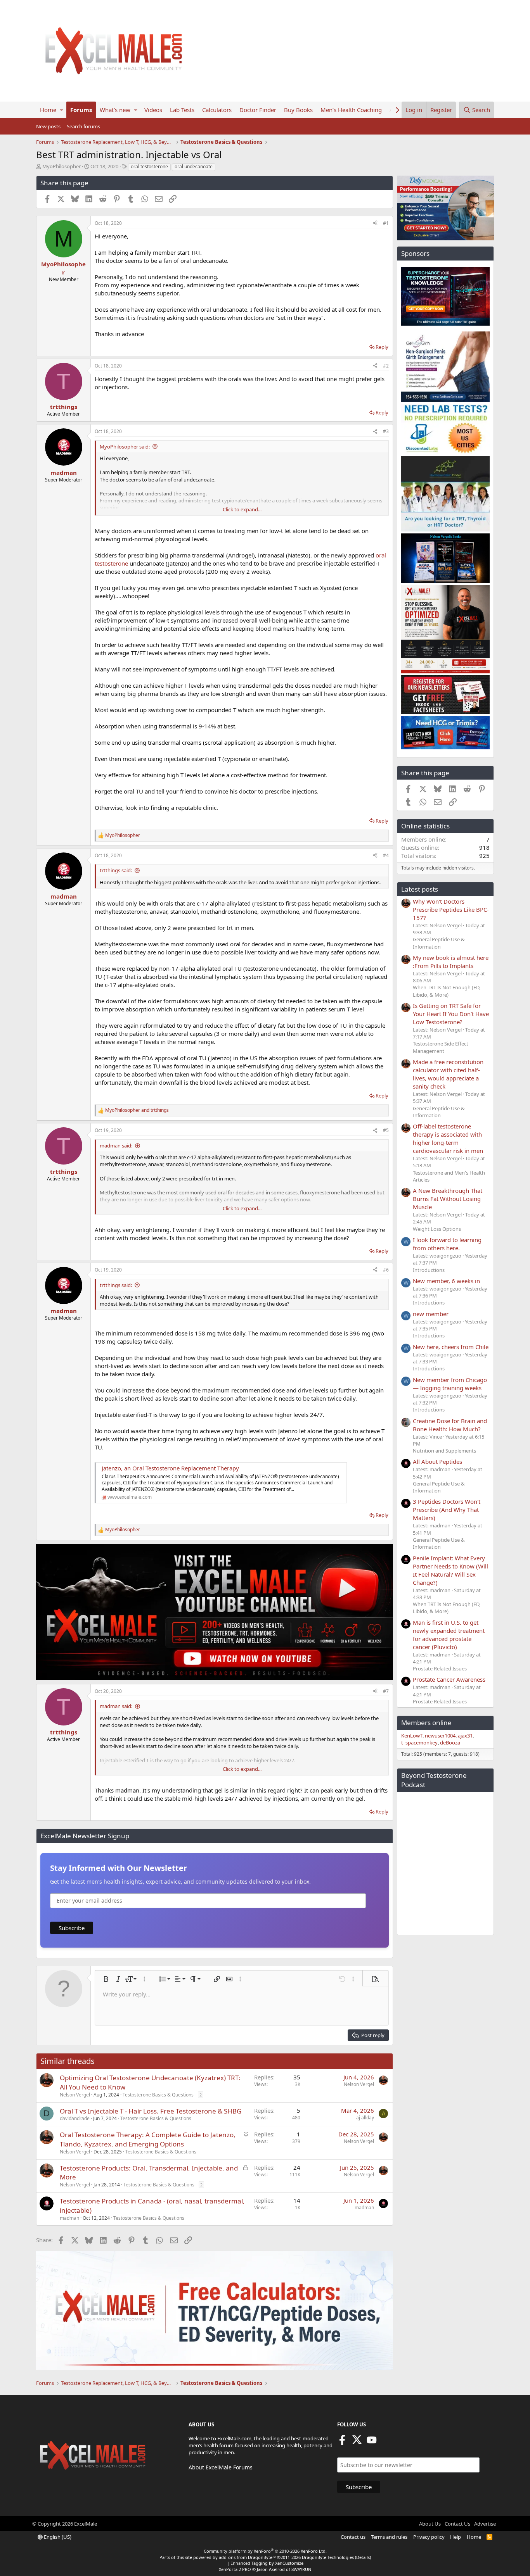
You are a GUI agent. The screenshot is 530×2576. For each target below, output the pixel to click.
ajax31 (465, 1736)
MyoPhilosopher (61, 166)
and (137, 1110)
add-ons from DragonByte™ (247, 2557)
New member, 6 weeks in (446, 1281)
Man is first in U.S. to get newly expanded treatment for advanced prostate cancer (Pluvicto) (449, 1635)
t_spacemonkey (419, 1743)
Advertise (485, 2524)
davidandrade (75, 2118)
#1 (386, 223)
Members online (426, 1723)
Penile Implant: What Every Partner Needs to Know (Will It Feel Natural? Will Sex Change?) (450, 1570)
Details (363, 2557)
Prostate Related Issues (440, 1668)
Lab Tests (182, 110)
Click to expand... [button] (242, 509)
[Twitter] (357, 2442)
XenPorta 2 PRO (235, 2569)
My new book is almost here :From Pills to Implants (451, 962)
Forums (81, 110)
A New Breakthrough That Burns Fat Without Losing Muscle (448, 1199)
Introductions (429, 1270)
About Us (430, 2524)
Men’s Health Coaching (351, 110)
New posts (48, 126)
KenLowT (412, 1736)
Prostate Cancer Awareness (449, 1679)
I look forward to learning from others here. (447, 1244)
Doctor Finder (258, 110)
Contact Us (457, 2524)
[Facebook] (342, 2442)
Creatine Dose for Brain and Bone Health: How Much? (450, 1425)
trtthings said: (116, 870)
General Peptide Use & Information (439, 943)
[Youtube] (372, 2442)
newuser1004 (440, 1736)
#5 (386, 1130)
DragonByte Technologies (328, 2557)
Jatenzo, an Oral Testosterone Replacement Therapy (170, 1468)
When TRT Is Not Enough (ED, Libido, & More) (447, 991)
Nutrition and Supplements (444, 1451)
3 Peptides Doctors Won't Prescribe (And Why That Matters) (447, 1510)
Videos (153, 110)
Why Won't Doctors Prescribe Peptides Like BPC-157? (451, 909)
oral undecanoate (194, 166)
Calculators (217, 110)
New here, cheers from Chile (451, 1347)
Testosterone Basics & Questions (158, 2095)
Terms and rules (389, 2537)
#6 (386, 1270)
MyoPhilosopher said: (125, 447)
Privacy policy (429, 2537)
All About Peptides (437, 1461)
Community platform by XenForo (265, 2551)
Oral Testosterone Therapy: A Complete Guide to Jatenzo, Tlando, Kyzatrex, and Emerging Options (148, 2139)
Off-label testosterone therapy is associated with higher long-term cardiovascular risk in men (448, 1138)
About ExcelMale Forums (221, 2467)
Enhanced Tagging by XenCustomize (267, 2563)
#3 (386, 431)
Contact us (353, 2537)
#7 (386, 1691)
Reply (382, 347)
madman (69, 2218)
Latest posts (420, 889)
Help (456, 2537)
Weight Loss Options (437, 1229)
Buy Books (298, 110)
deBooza (450, 1743)
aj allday (365, 2118)
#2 (386, 366)
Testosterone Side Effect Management (441, 1047)
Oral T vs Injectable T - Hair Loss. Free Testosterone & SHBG (151, 2111)
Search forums (83, 126)
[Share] (375, 223)
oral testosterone (149, 166)
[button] (61, 110)
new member (431, 1314)
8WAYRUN (301, 2569)
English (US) (57, 2537)
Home (48, 110)
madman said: (116, 1146)
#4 (386, 855)
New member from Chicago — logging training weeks (450, 1384)
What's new (115, 110)
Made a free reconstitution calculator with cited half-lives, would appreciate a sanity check (448, 1074)
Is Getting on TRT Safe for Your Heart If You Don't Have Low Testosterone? (451, 1014)
